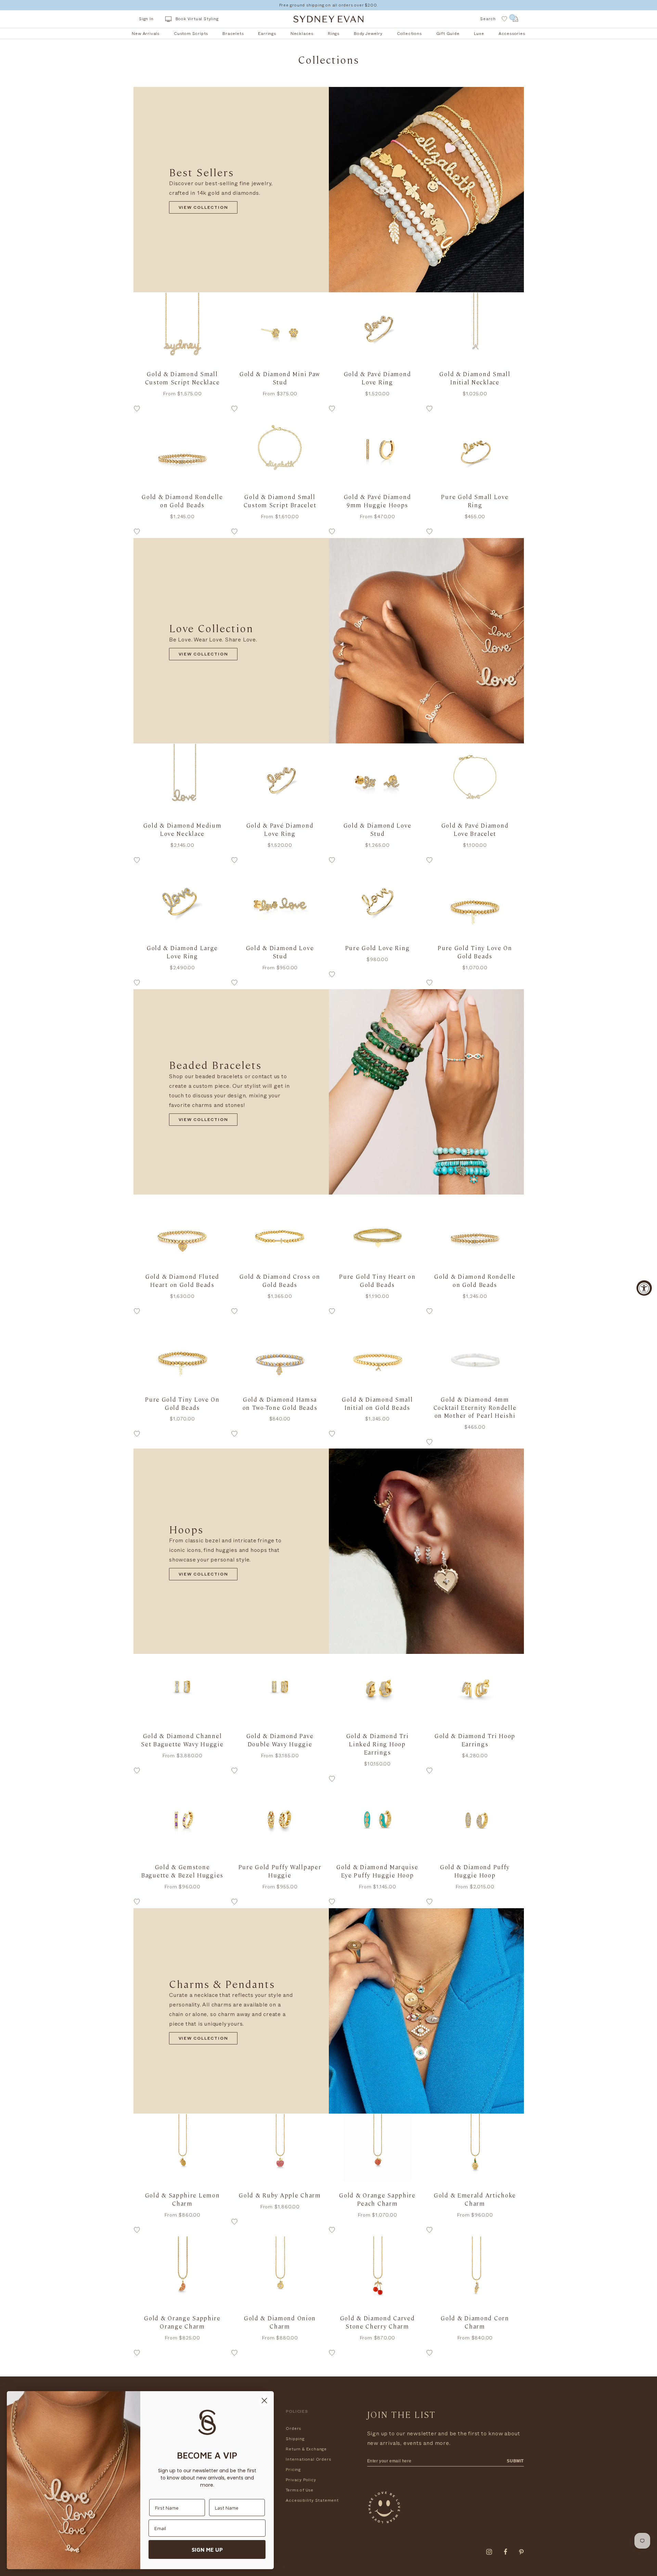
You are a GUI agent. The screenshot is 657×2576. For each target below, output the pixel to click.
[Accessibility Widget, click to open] (644, 1288)
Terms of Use (300, 2490)
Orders (293, 2428)
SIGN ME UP (207, 2550)
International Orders (308, 2459)
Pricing (293, 2470)
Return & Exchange (306, 2449)
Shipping (295, 2439)
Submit (515, 2461)
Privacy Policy (301, 2480)
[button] (182, 410)
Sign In (146, 19)
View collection (203, 208)
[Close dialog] (264, 2401)
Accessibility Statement (312, 2500)
